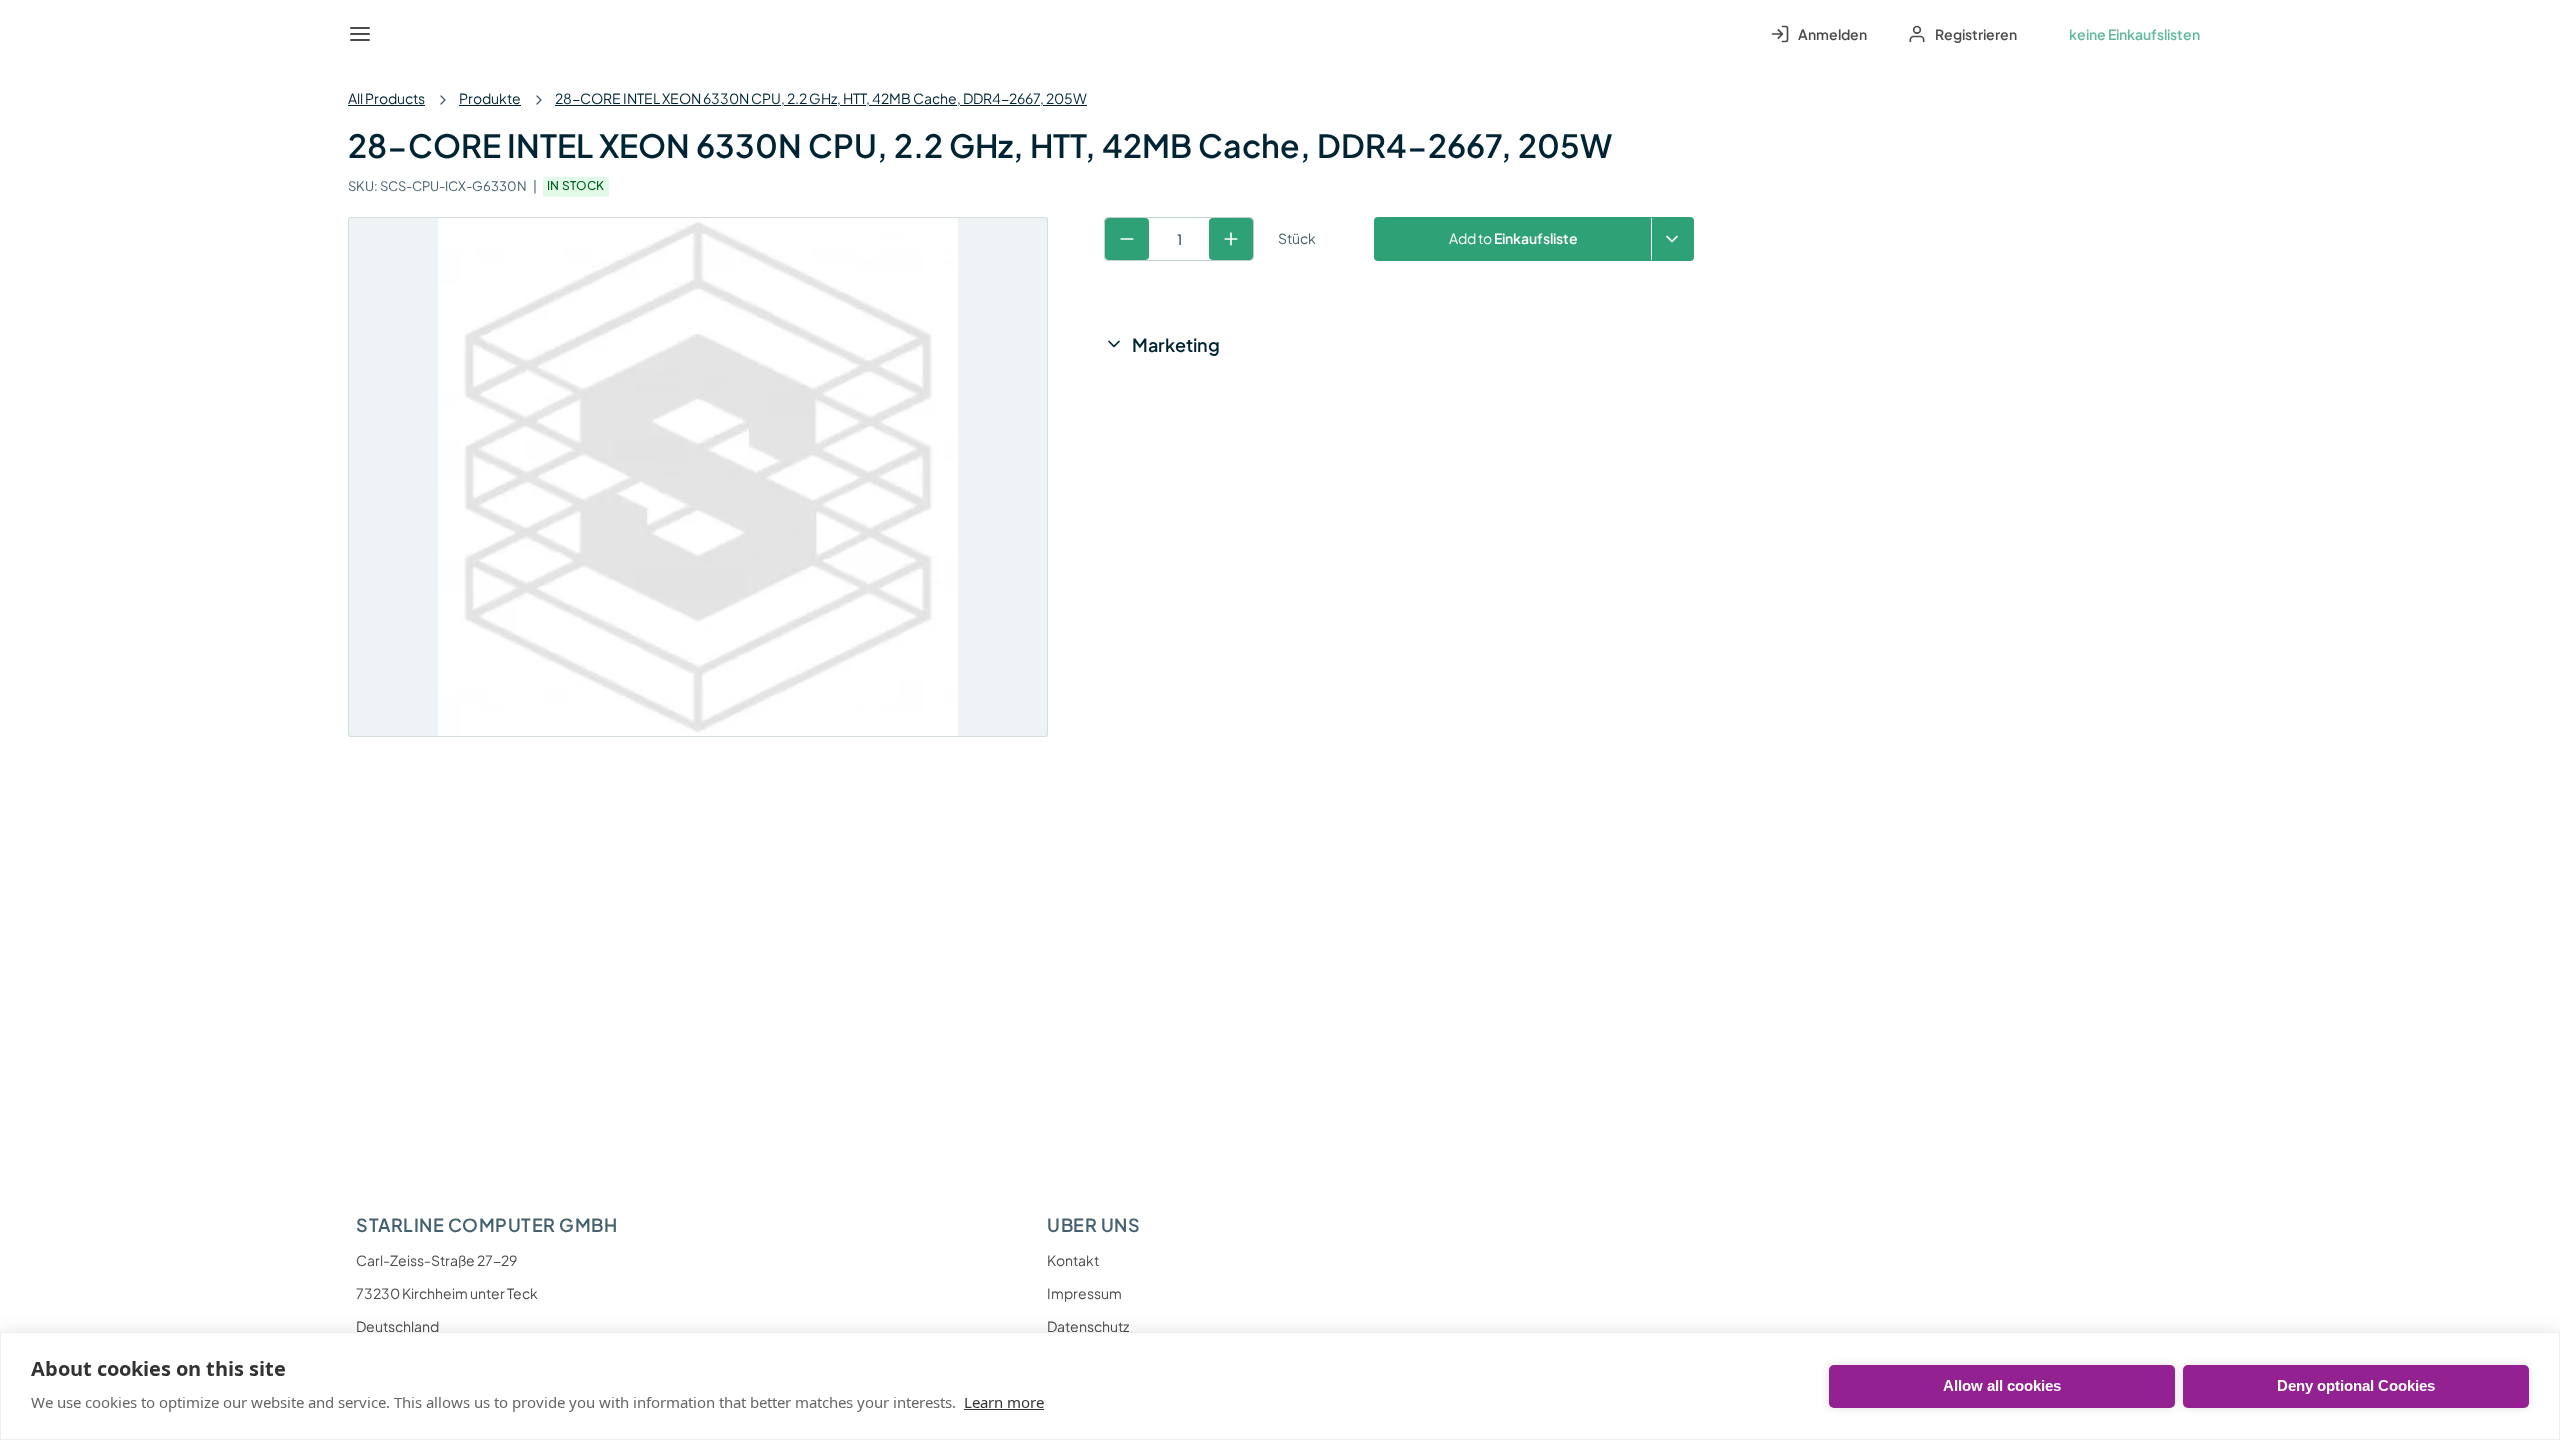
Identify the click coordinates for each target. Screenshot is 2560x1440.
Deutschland (397, 1326)
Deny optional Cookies (2356, 1385)
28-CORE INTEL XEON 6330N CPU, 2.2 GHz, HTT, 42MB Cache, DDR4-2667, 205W (821, 98)
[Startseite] (406, 34)
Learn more (1004, 1402)
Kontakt (1073, 1260)
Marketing (1176, 344)
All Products (386, 98)
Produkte (490, 98)
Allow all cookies (2002, 1385)
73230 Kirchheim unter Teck (447, 1293)
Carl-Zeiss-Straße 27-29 (436, 1260)
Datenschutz (1088, 1326)
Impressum (1084, 1293)
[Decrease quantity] (1127, 239)
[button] (1672, 239)
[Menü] (360, 34)
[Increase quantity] (1231, 239)
